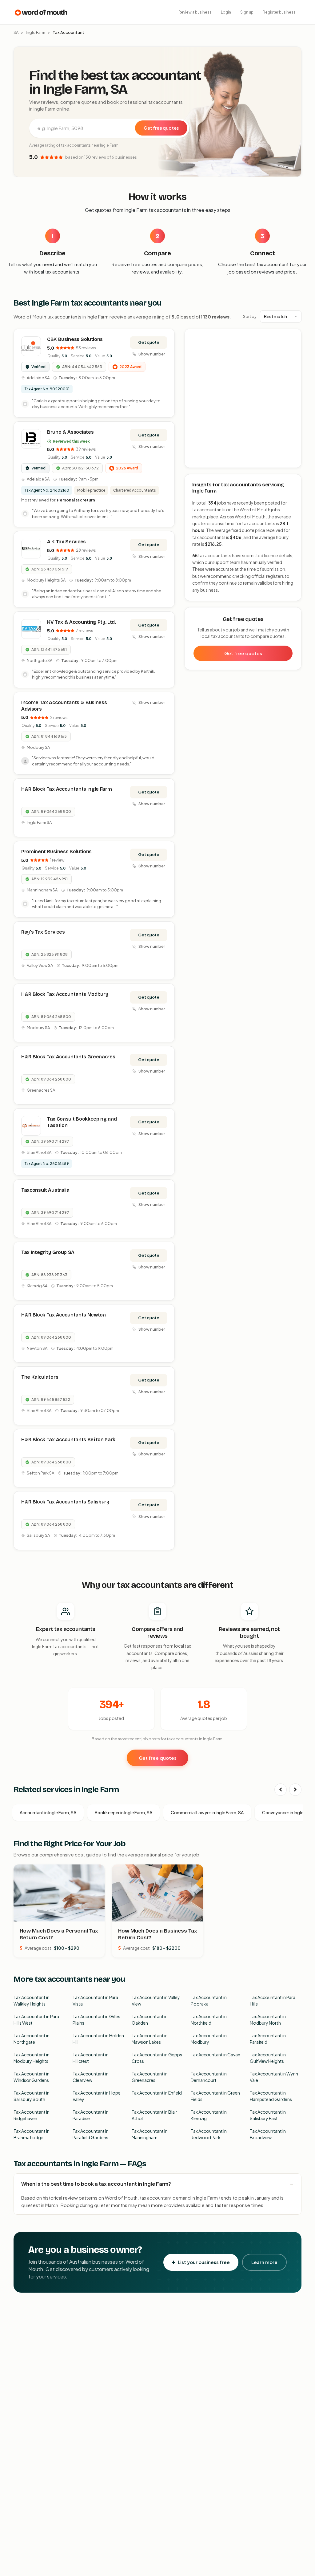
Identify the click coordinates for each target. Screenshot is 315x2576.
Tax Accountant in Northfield (209, 2020)
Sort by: (250, 316)
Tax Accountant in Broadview (268, 2134)
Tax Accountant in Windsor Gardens (32, 2077)
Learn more (264, 2262)
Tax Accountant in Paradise (91, 2115)
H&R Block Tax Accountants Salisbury (65, 1502)
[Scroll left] (281, 1790)
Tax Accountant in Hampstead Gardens (271, 2096)
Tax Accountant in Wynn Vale (274, 2077)
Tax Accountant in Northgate (32, 2039)
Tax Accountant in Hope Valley (97, 2096)
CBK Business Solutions (75, 339)
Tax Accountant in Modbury (209, 2039)
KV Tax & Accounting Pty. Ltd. (82, 622)
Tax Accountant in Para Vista (95, 2000)
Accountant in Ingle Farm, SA (48, 1812)
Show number (152, 354)
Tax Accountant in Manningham (150, 2134)
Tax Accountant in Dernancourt (209, 2077)
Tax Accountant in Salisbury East (268, 2115)
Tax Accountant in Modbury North (268, 2020)
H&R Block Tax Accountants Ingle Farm (66, 789)
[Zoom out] (293, 346)
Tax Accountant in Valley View (156, 2000)
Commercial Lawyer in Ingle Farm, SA (207, 1812)
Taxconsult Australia (45, 1190)
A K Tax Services (66, 542)
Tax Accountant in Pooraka (209, 2000)
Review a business (195, 12)
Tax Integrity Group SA (48, 1252)
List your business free (204, 2262)
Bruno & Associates (70, 432)
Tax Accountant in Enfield (157, 2093)
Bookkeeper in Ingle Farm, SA (124, 1812)
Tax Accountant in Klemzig (209, 2115)
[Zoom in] (293, 337)
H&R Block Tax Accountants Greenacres (68, 1057)
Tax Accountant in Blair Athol (154, 2115)
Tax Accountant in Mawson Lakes (150, 2039)
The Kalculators (40, 1377)
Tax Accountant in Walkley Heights (32, 2000)
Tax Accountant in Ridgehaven (32, 2115)
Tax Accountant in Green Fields (215, 2096)
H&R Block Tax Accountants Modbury (65, 994)
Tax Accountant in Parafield (268, 2039)
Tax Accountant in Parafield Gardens (91, 2134)
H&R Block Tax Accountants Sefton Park (68, 1440)
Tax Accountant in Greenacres (150, 2077)
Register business (279, 12)
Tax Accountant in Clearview (91, 2077)
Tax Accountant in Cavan (215, 2055)
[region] (243, 399)
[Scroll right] (295, 1790)
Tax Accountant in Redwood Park (209, 2134)
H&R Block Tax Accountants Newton (64, 1315)
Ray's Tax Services (43, 932)
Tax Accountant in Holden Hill (98, 2039)
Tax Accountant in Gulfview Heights (268, 2058)
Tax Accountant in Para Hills (273, 2000)
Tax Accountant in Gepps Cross (157, 2058)
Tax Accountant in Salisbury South (32, 2096)
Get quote (149, 342)
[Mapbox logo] (201, 462)
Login (226, 12)
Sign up (247, 12)
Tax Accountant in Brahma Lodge (32, 2134)
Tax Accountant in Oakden (150, 2020)
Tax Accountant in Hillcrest (91, 2058)
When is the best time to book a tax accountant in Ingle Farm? (96, 2184)
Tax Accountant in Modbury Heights (32, 2058)
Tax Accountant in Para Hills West (36, 2020)
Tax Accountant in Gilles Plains (96, 2020)
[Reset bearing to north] (293, 355)
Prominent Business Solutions (56, 852)
